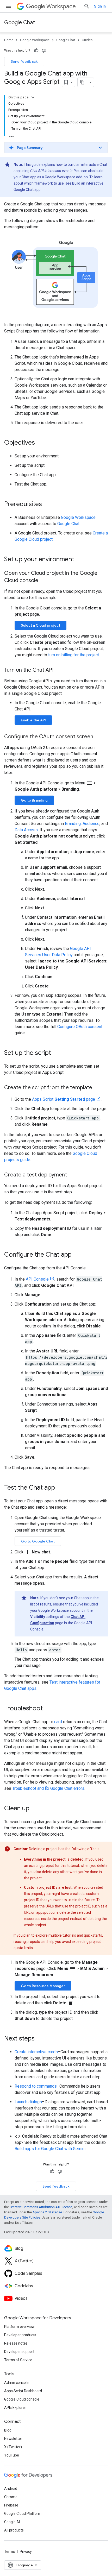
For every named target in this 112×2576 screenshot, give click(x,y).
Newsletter (13, 2439)
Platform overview (19, 2327)
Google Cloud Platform (23, 2514)
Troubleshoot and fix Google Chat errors (48, 1788)
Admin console (16, 2383)
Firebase (11, 2505)
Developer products (20, 2335)
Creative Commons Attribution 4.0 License (41, 2207)
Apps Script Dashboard (23, 2391)
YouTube (12, 2455)
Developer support (19, 2352)
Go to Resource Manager (43, 1986)
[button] (56, 148)
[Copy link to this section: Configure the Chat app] (77, 1255)
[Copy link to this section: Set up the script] (56, 1053)
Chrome (11, 2497)
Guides (87, 40)
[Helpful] (36, 51)
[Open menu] (8, 6)
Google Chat (20, 23)
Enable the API (33, 720)
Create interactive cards (36, 2052)
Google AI (12, 2522)
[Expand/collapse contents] (33, 97)
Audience (91, 824)
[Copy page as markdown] (82, 82)
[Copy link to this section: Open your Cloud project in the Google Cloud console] (43, 581)
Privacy (26, 2552)
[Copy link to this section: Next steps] (40, 2039)
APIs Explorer (15, 2408)
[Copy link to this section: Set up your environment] (79, 560)
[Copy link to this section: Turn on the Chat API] (59, 670)
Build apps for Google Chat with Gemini (50, 2149)
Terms (10, 2552)
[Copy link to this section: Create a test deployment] (72, 1175)
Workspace (61, 6)
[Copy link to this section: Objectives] (40, 443)
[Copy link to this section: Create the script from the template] (97, 1088)
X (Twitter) (13, 2447)
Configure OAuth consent (80, 1027)
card (58, 1722)
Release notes (16, 2343)
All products (14, 2530)
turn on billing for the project (74, 655)
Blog (8, 2430)
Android (11, 2489)
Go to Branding (34, 800)
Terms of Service (18, 2360)
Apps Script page (64, 1099)
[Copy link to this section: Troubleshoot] (48, 1709)
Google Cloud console (22, 2399)
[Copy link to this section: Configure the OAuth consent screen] (98, 737)
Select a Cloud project (41, 625)
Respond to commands (36, 2086)
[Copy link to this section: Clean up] (35, 1809)
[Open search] (87, 6)
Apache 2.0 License (47, 2212)
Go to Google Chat (38, 1541)
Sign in (100, 6)
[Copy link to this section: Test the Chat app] (60, 1488)
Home (9, 40)
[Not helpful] (44, 51)
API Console (37, 1279)
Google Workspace (35, 40)
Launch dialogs (28, 2102)
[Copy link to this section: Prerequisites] (47, 505)
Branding (73, 824)
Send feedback (24, 61)
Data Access (26, 830)
